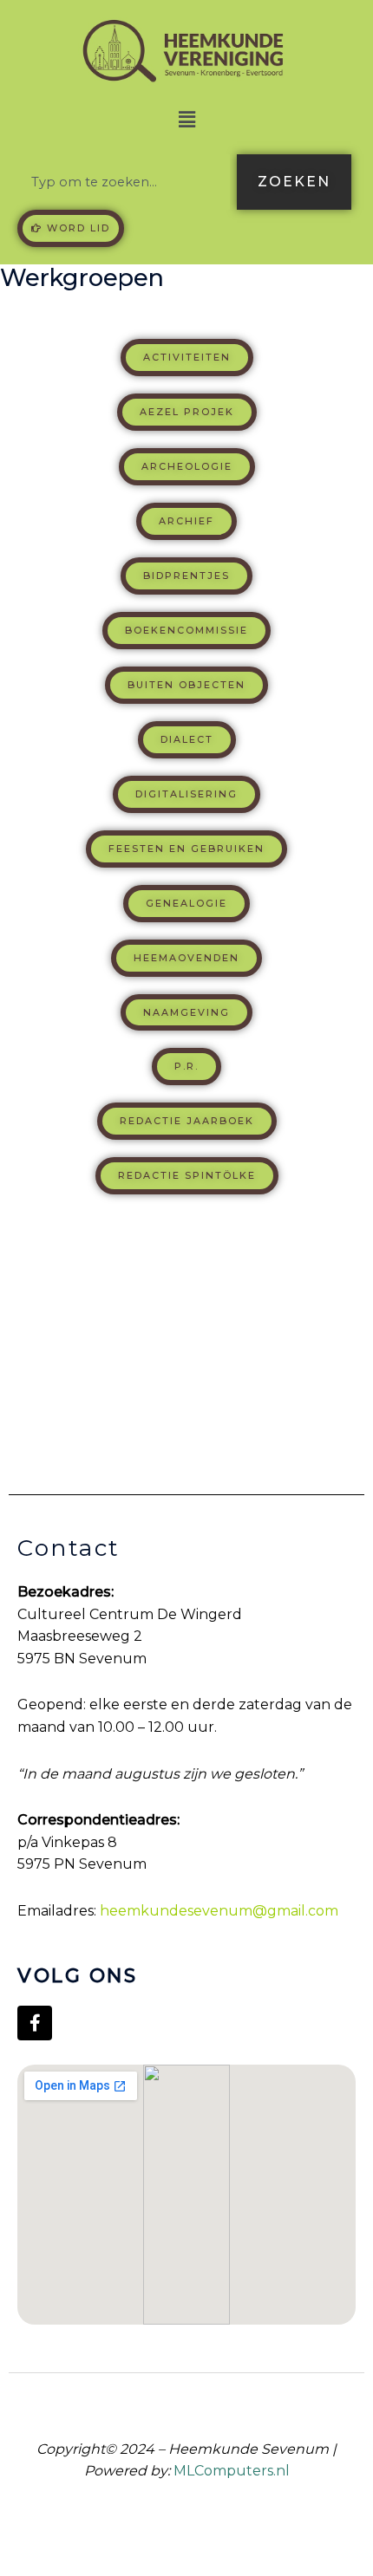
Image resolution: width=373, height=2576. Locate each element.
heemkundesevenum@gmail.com (219, 1911)
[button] (186, 120)
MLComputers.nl (232, 2471)
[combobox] (124, 182)
